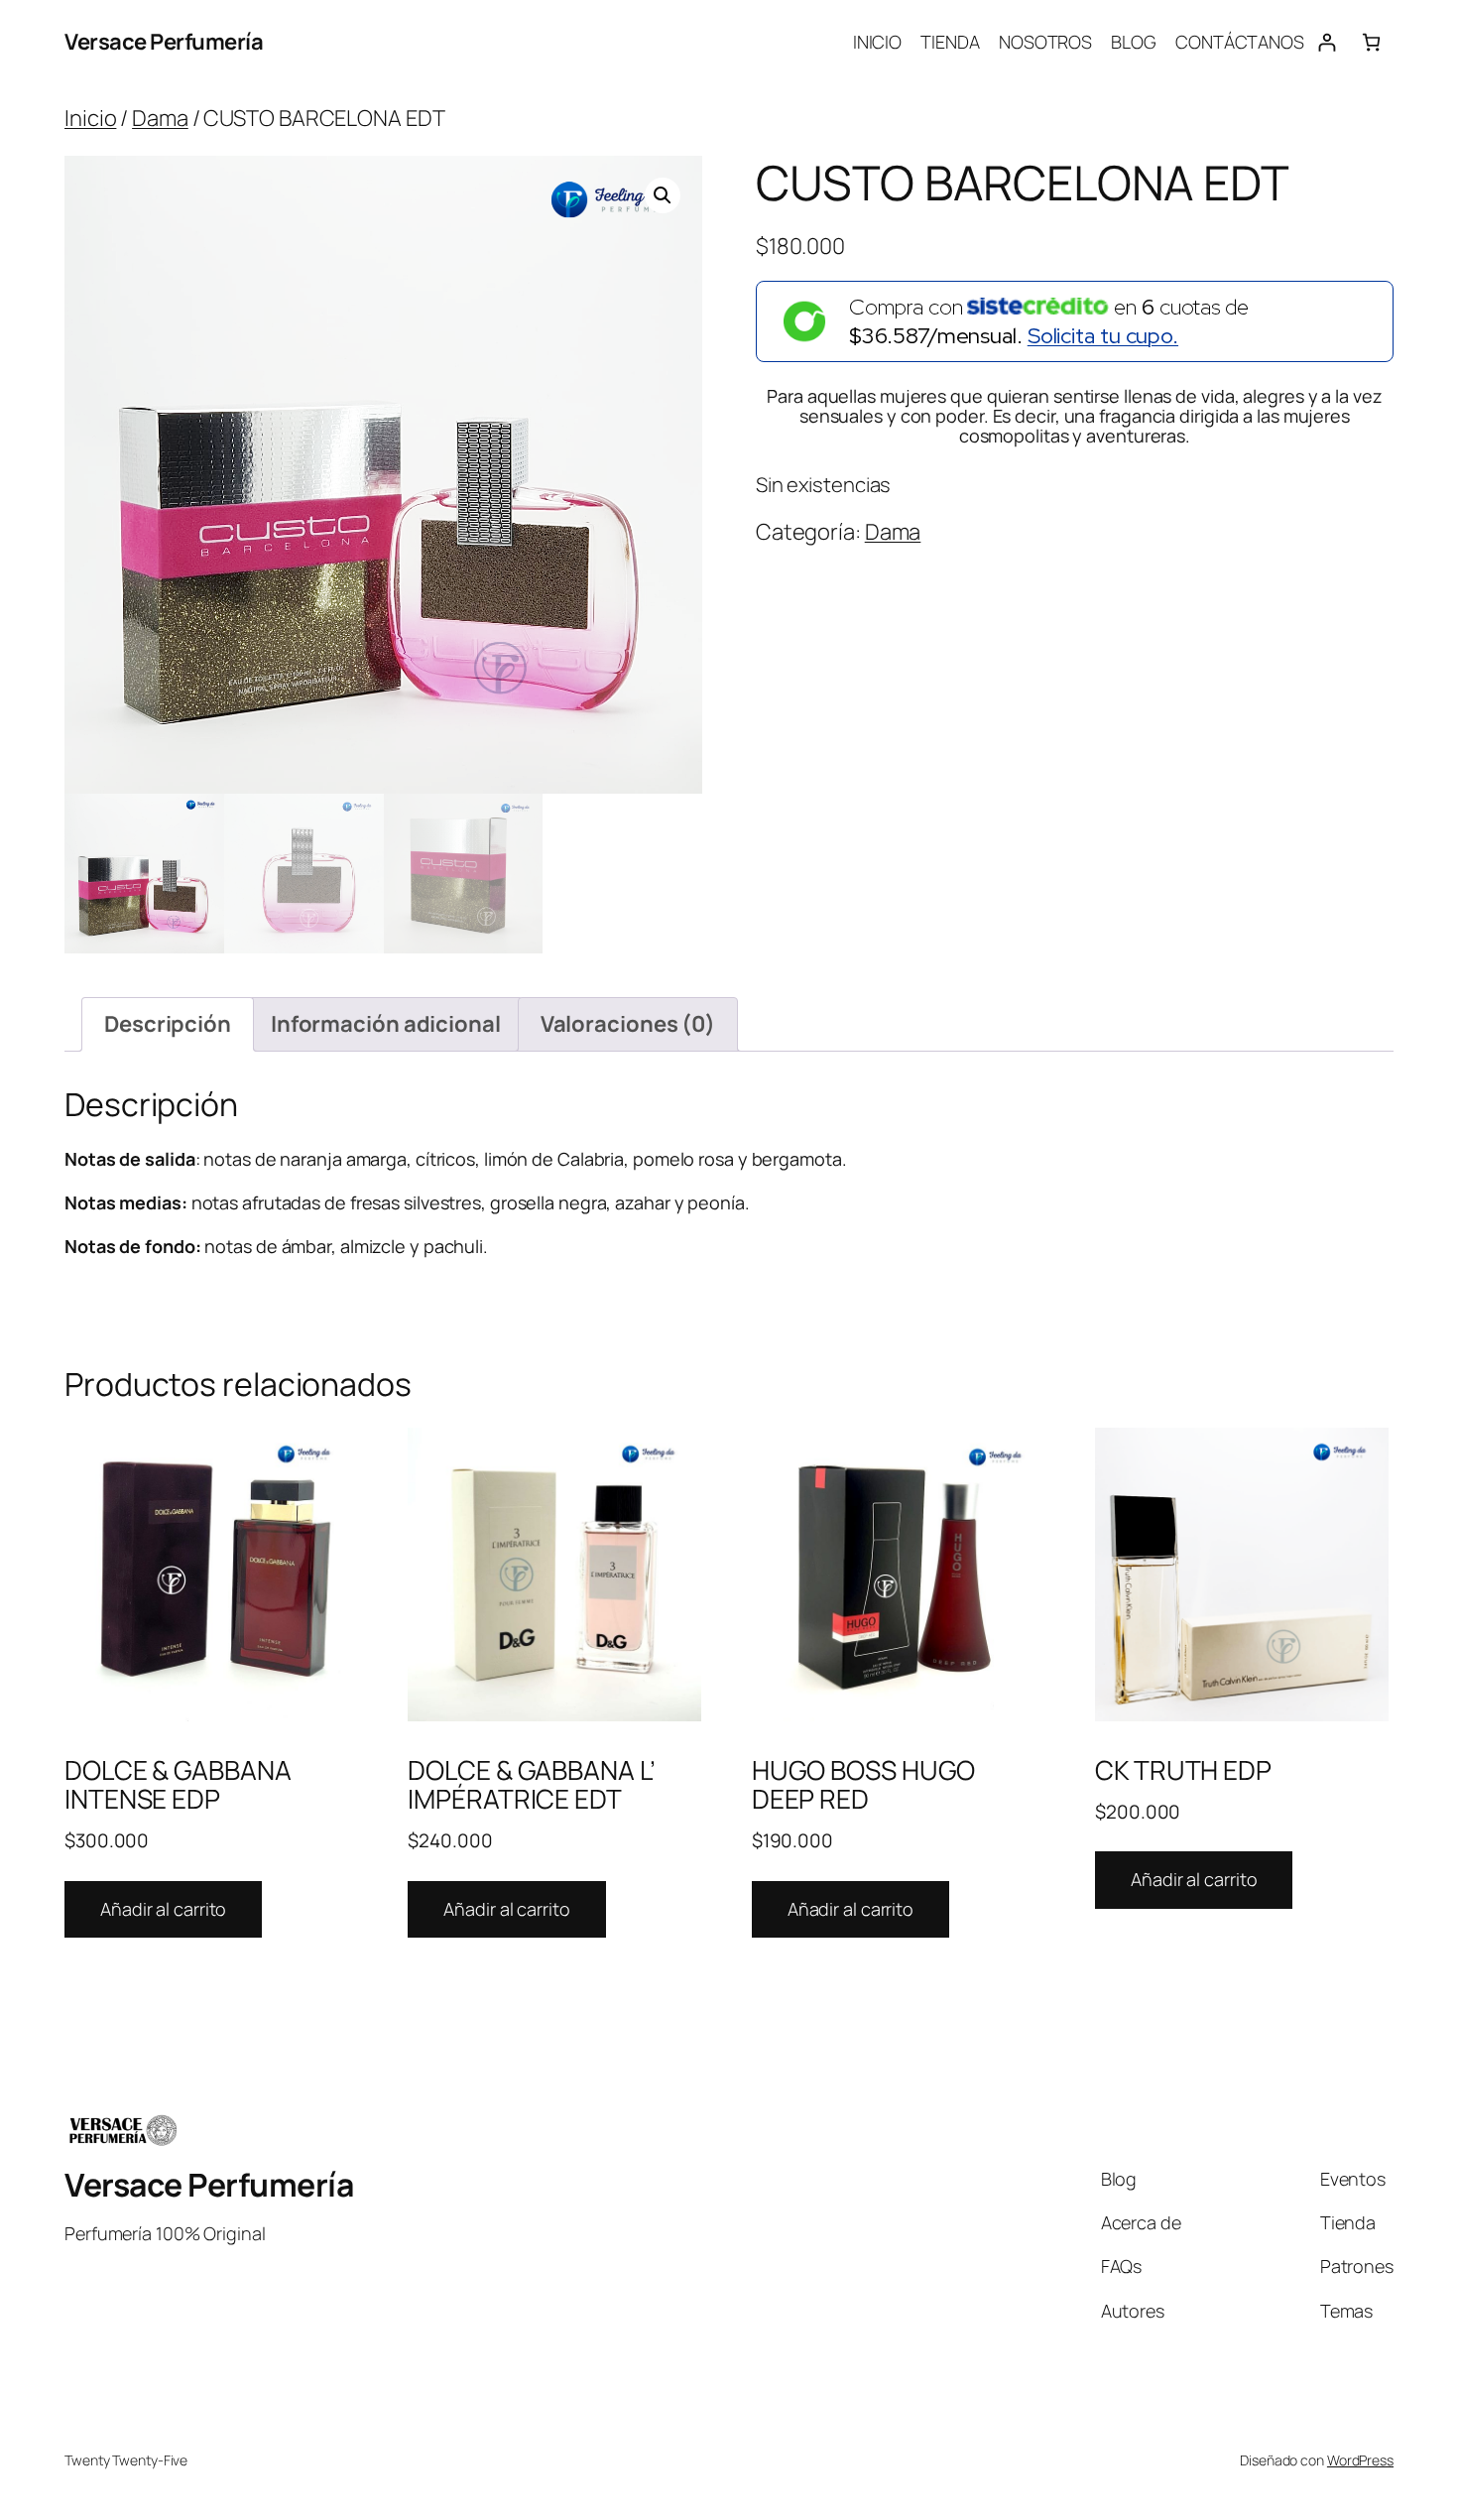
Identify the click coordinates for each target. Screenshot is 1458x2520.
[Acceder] (1327, 42)
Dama (160, 118)
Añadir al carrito (163, 1909)
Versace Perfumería (164, 42)
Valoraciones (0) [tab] (628, 1024)
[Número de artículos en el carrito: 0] (1371, 42)
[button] (663, 195)
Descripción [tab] (168, 1024)
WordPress (1360, 2460)
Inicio (90, 118)
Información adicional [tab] (386, 1024)
